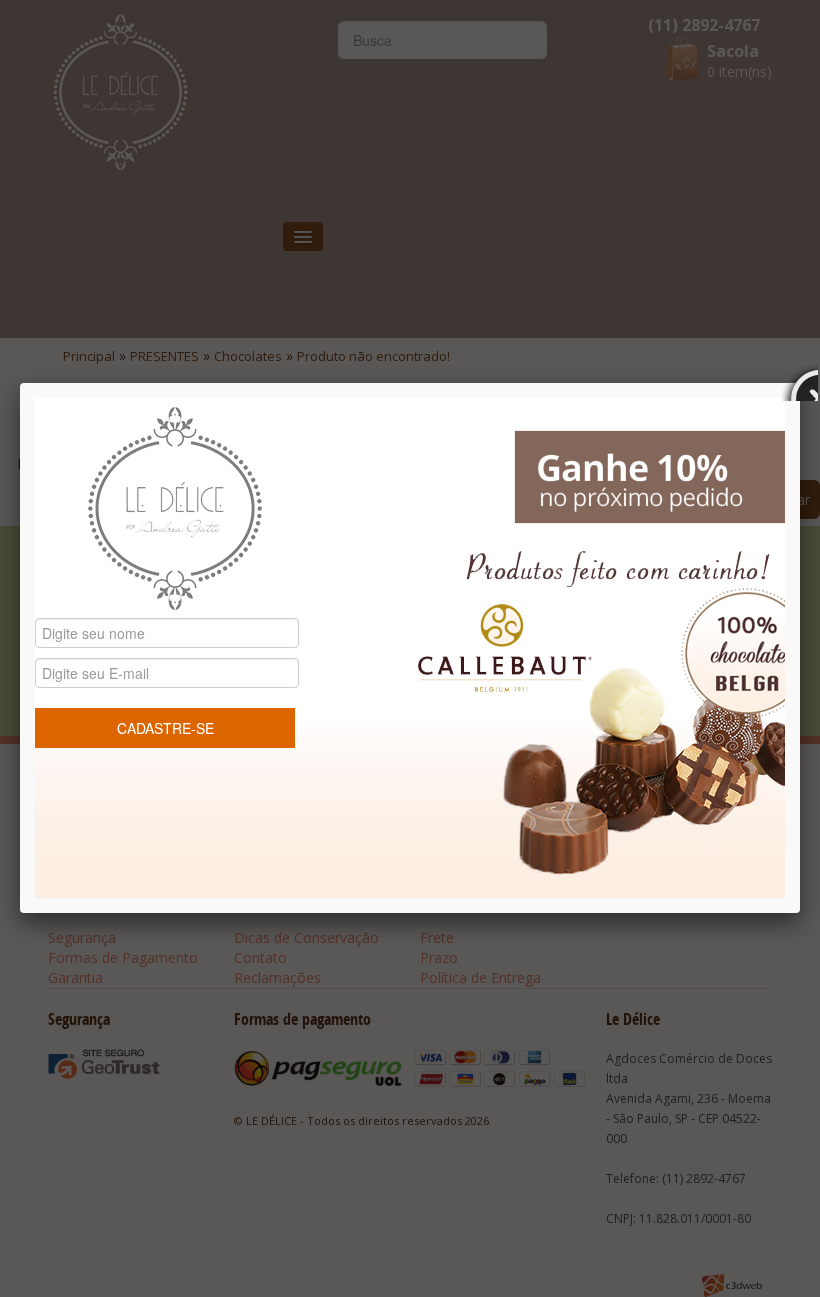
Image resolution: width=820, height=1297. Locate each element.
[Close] (800, 383)
